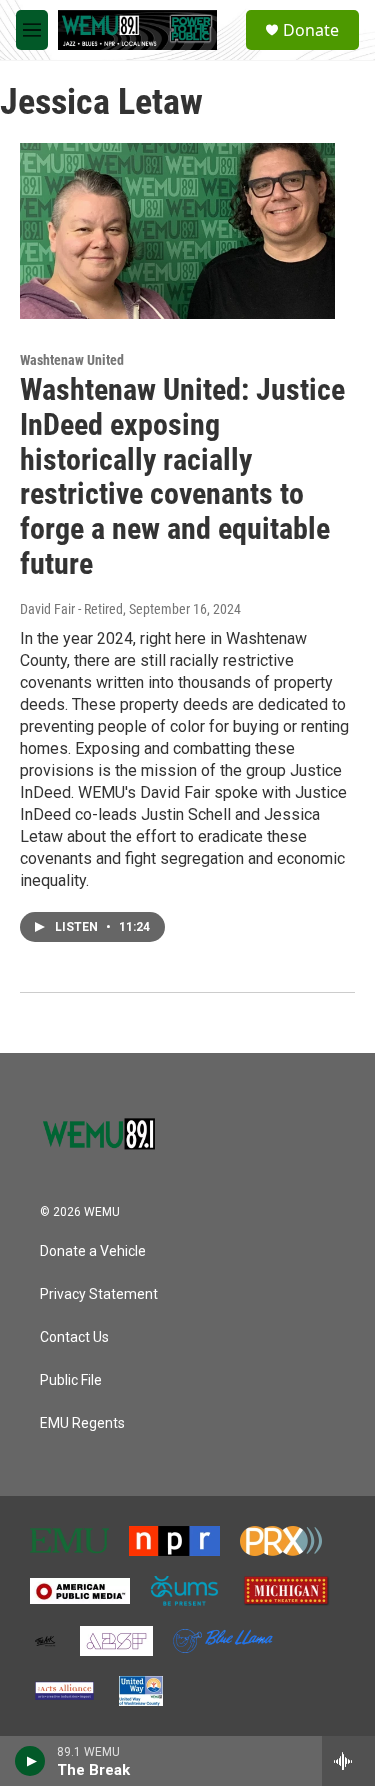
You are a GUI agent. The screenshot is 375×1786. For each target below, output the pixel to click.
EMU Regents (82, 1423)
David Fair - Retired (71, 609)
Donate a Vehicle (93, 1251)
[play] (30, 1761)
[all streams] (348, 1761)
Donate (311, 30)
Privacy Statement (99, 1294)
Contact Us (74, 1337)
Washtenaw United (72, 360)
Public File (71, 1380)
